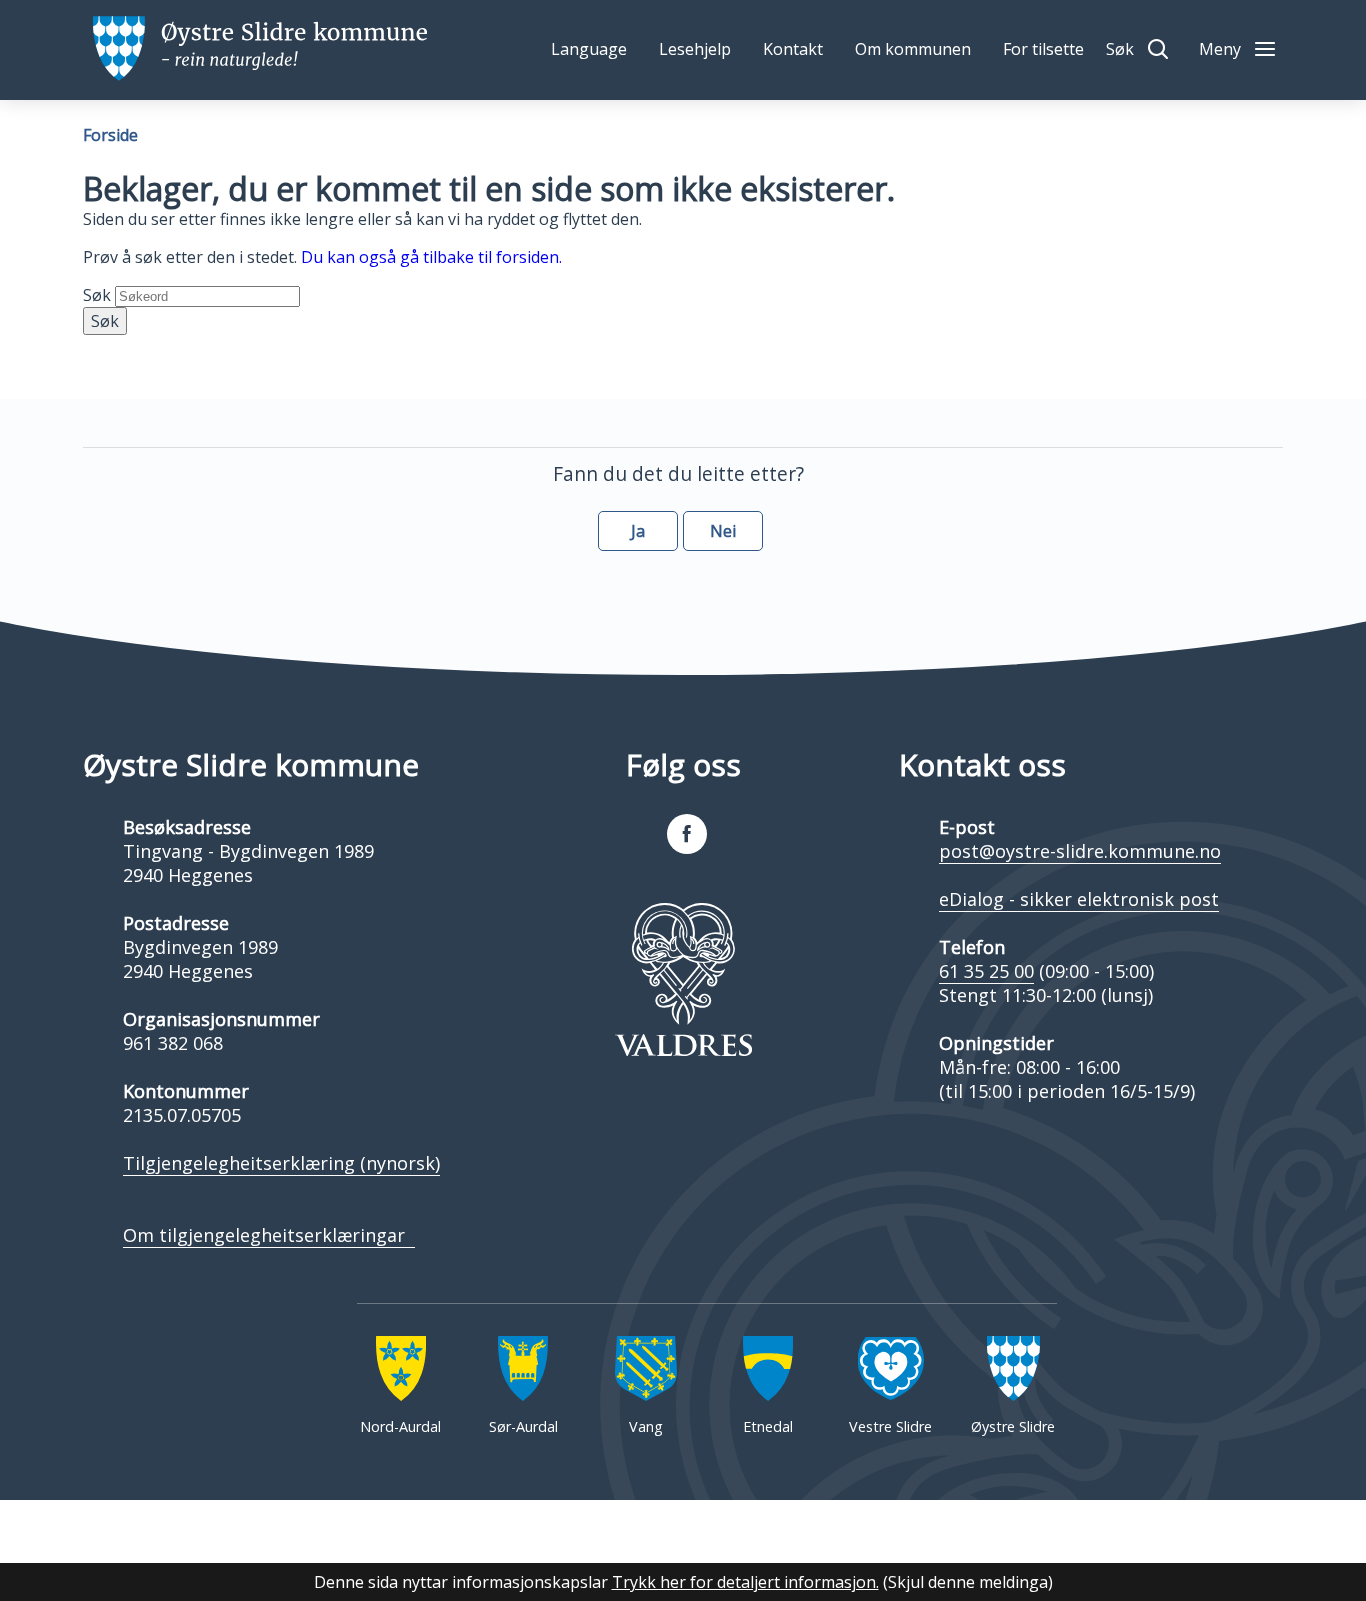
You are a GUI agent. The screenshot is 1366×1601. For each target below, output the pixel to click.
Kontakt (793, 49)
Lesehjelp (695, 49)
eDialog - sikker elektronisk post (1079, 899)
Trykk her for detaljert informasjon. (745, 1582)
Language (589, 49)
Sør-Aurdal (523, 1426)
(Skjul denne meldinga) (968, 1582)
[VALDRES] (683, 980)
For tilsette (1043, 49)
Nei (723, 531)
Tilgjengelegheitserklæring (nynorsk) (281, 1163)
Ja (638, 531)
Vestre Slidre (890, 1426)
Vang (646, 1426)
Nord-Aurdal (400, 1426)
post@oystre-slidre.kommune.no (1080, 851)
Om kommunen (913, 49)
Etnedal (768, 1426)
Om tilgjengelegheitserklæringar (269, 1235)
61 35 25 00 (986, 971)
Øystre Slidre (1013, 1426)
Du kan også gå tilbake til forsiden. (431, 257)
